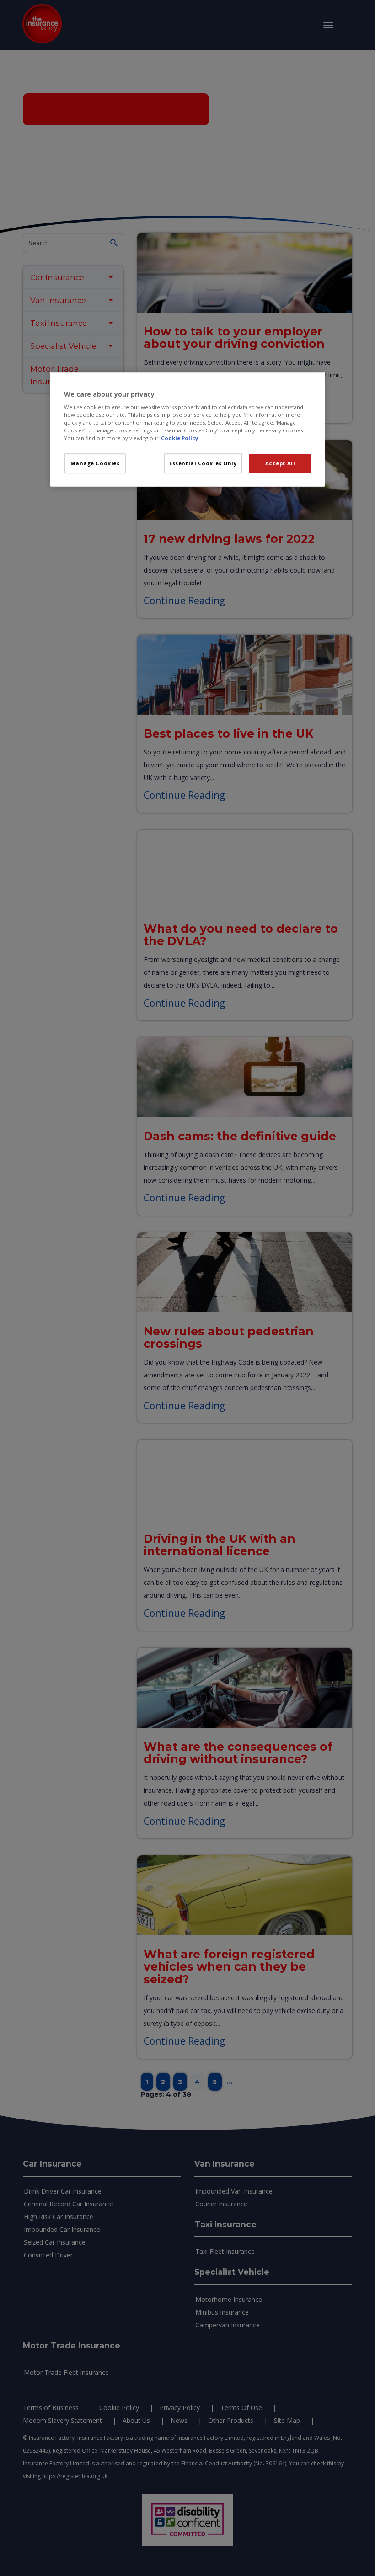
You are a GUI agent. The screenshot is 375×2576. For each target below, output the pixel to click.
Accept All (280, 464)
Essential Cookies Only (203, 464)
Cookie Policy (179, 438)
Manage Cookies (95, 464)
